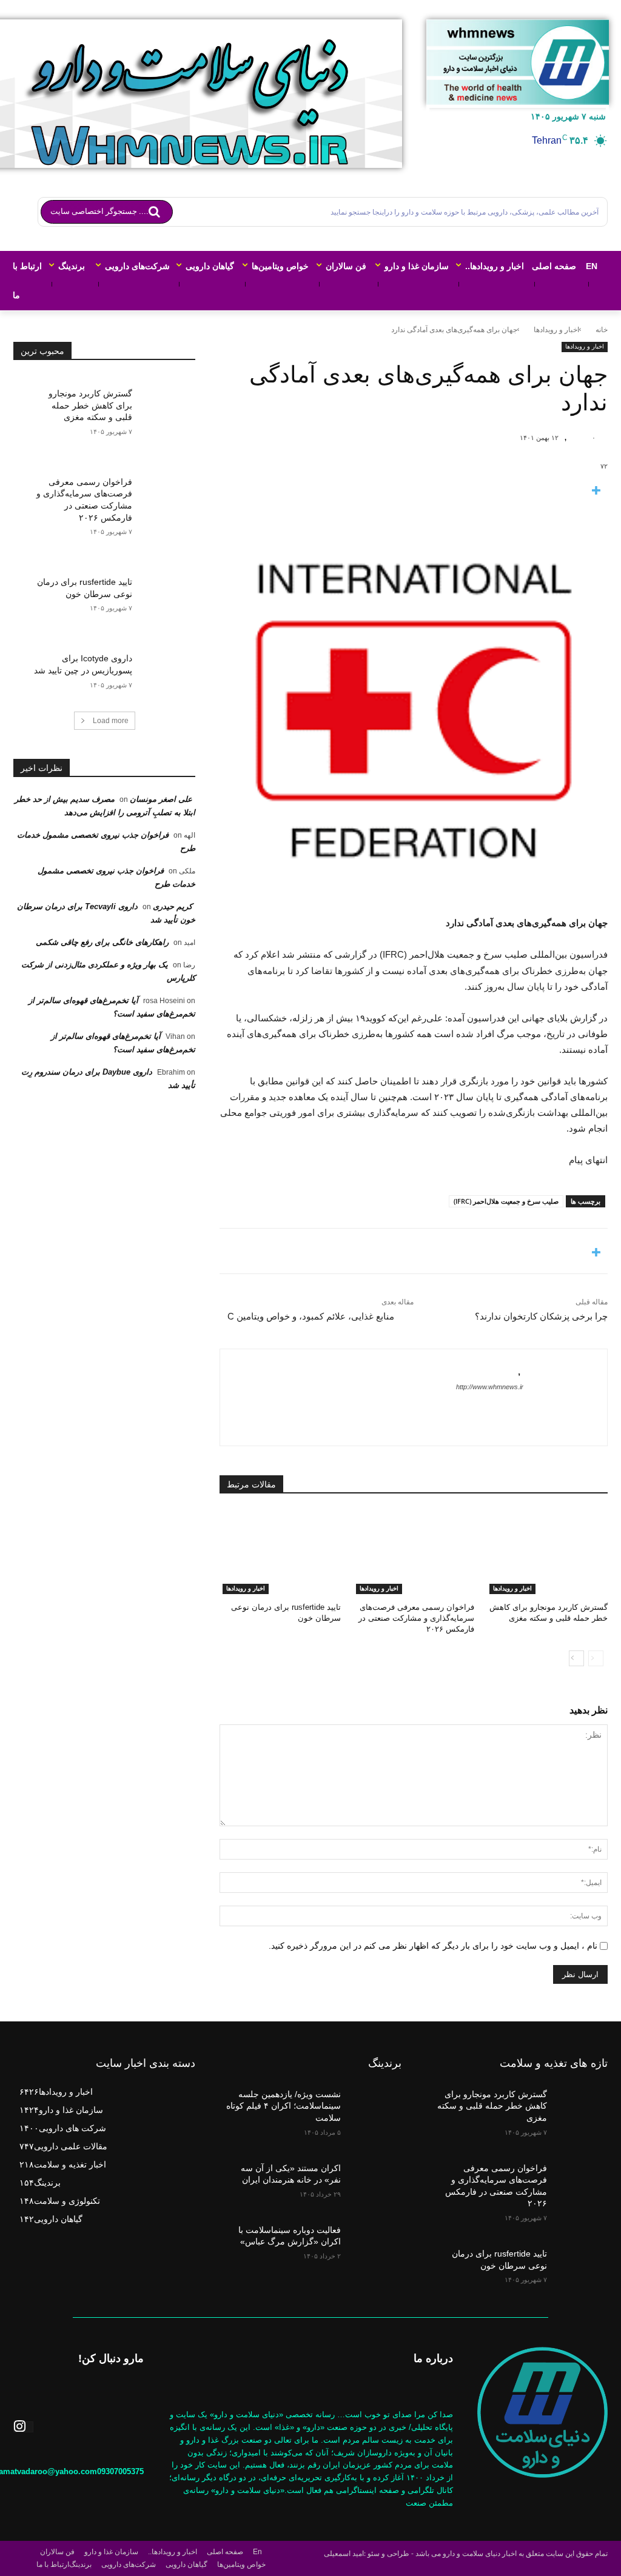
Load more (111, 721)
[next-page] (576, 1658)
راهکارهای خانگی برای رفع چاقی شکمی (102, 942)
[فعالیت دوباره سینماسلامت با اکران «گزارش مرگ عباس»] (374, 2237)
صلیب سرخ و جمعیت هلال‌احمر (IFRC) (506, 1201)
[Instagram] (23, 2427)
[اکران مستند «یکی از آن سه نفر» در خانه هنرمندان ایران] (374, 2176)
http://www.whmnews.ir (490, 1387)
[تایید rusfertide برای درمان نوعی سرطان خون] (280, 1552)
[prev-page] (596, 1658)
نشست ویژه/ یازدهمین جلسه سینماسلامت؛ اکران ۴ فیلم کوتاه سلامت (284, 2106)
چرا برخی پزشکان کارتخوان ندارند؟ (541, 1316)
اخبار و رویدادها (556, 330)
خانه (602, 330)
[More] (414, 491)
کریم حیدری (173, 906)
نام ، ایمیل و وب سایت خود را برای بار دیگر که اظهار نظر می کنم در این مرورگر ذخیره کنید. (433, 1946)
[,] (578, 438)
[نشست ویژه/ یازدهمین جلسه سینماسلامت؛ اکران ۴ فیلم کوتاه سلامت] (374, 2102)
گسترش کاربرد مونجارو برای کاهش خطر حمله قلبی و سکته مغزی (90, 405)
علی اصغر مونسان (161, 799)
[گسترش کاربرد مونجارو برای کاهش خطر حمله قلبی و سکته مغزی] (547, 1552)
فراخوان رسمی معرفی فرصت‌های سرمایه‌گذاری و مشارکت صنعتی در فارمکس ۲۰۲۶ (416, 1618)
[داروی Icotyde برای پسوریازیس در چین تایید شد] (164, 665)
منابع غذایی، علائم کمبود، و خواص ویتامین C (311, 1316)
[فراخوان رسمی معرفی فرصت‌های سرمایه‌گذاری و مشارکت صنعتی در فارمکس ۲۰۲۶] (414, 1552)
